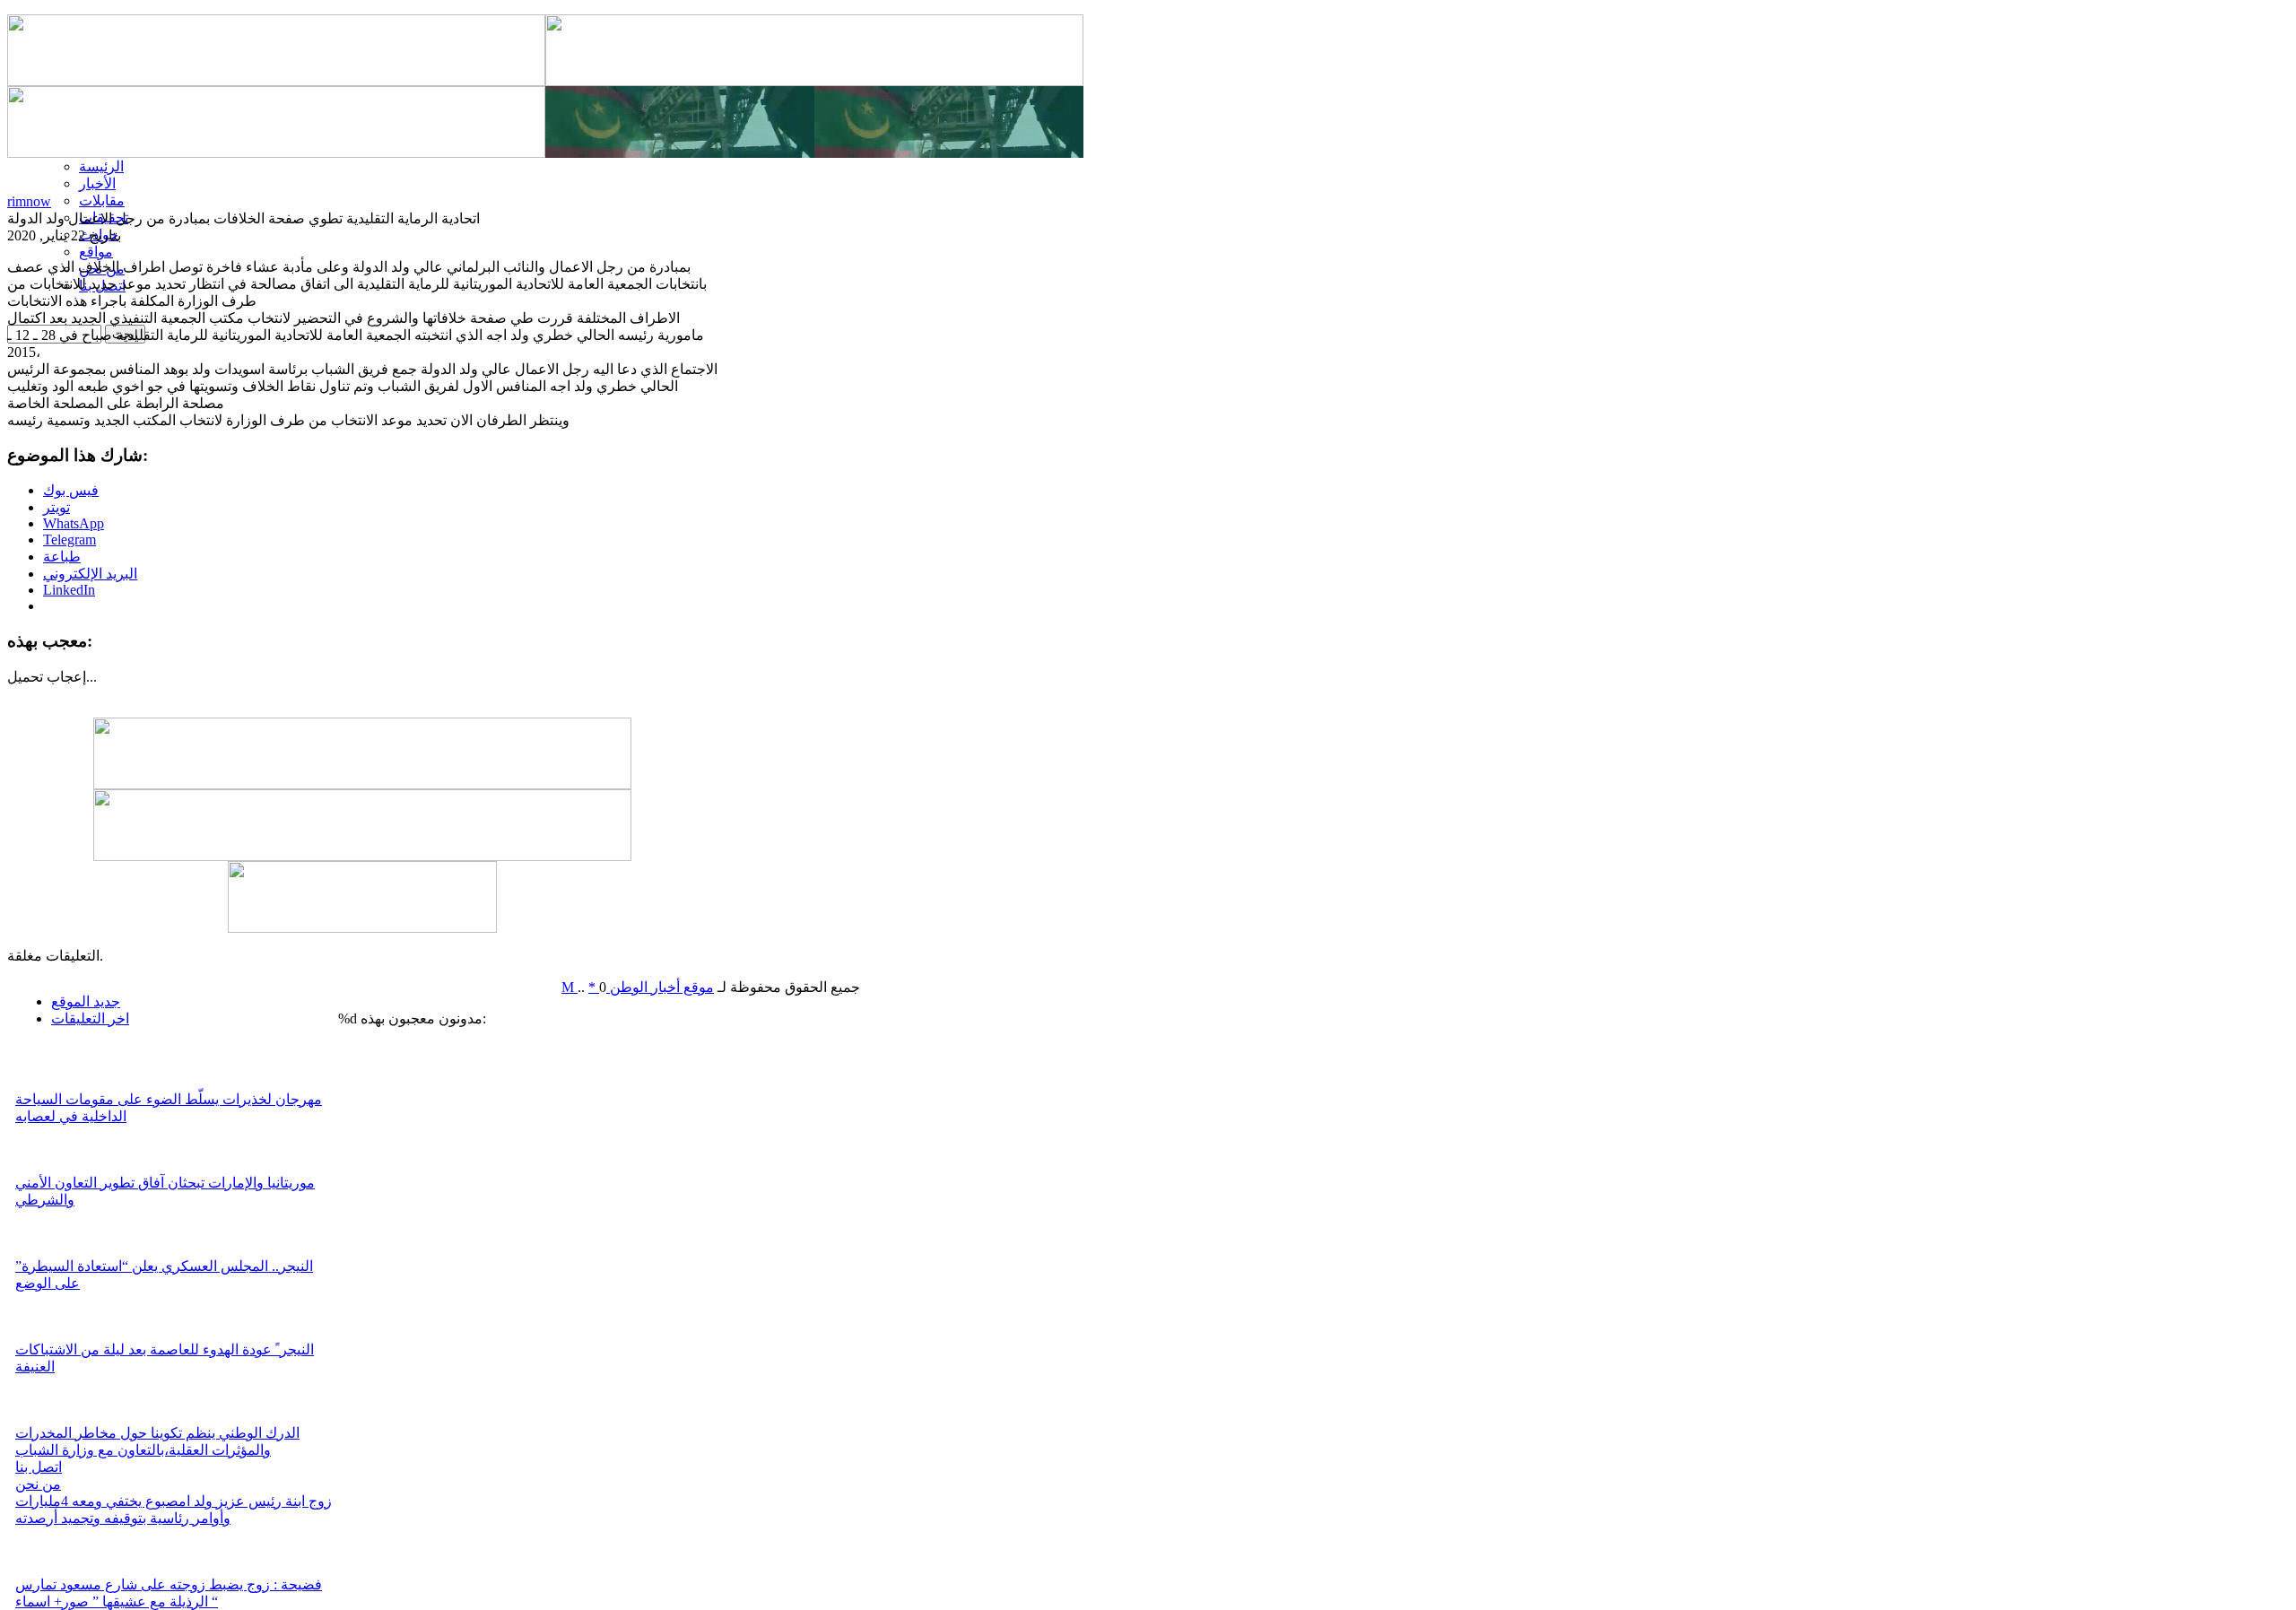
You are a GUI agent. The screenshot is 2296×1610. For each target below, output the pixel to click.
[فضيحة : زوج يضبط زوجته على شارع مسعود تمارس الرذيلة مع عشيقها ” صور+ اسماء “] (40, 1571)
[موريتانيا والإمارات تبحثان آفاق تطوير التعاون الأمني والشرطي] (40, 1169)
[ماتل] (362, 928)
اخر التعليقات (90, 1018)
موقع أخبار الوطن (660, 987)
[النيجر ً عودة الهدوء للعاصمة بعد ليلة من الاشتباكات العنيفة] (40, 1336)
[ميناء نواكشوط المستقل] (814, 153)
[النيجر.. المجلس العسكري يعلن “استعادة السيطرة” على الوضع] (40, 1253)
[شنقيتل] (276, 153)
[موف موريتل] (276, 81)
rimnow (29, 201)
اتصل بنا (39, 1467)
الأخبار (97, 183)
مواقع (96, 252)
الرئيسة (101, 166)
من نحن (38, 1484)
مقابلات (102, 200)
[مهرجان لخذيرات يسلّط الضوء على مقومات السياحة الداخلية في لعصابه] (40, 1086)
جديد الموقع (86, 1001)
